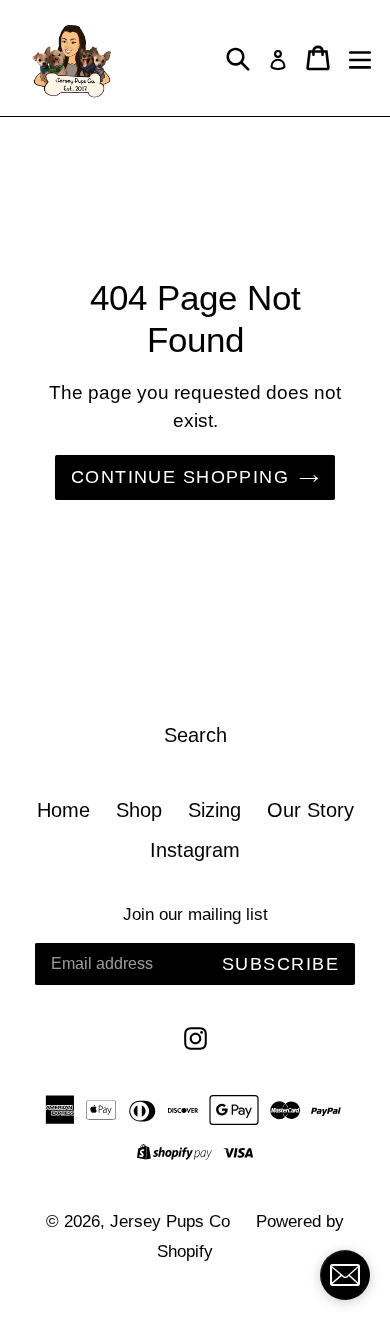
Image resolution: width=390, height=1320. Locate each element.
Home (63, 810)
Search (195, 735)
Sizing (214, 810)
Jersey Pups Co (170, 1221)
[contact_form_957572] (345, 1275)
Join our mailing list (195, 914)
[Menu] (360, 58)
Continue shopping (180, 477)
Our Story (310, 810)
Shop (139, 810)
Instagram (195, 850)
